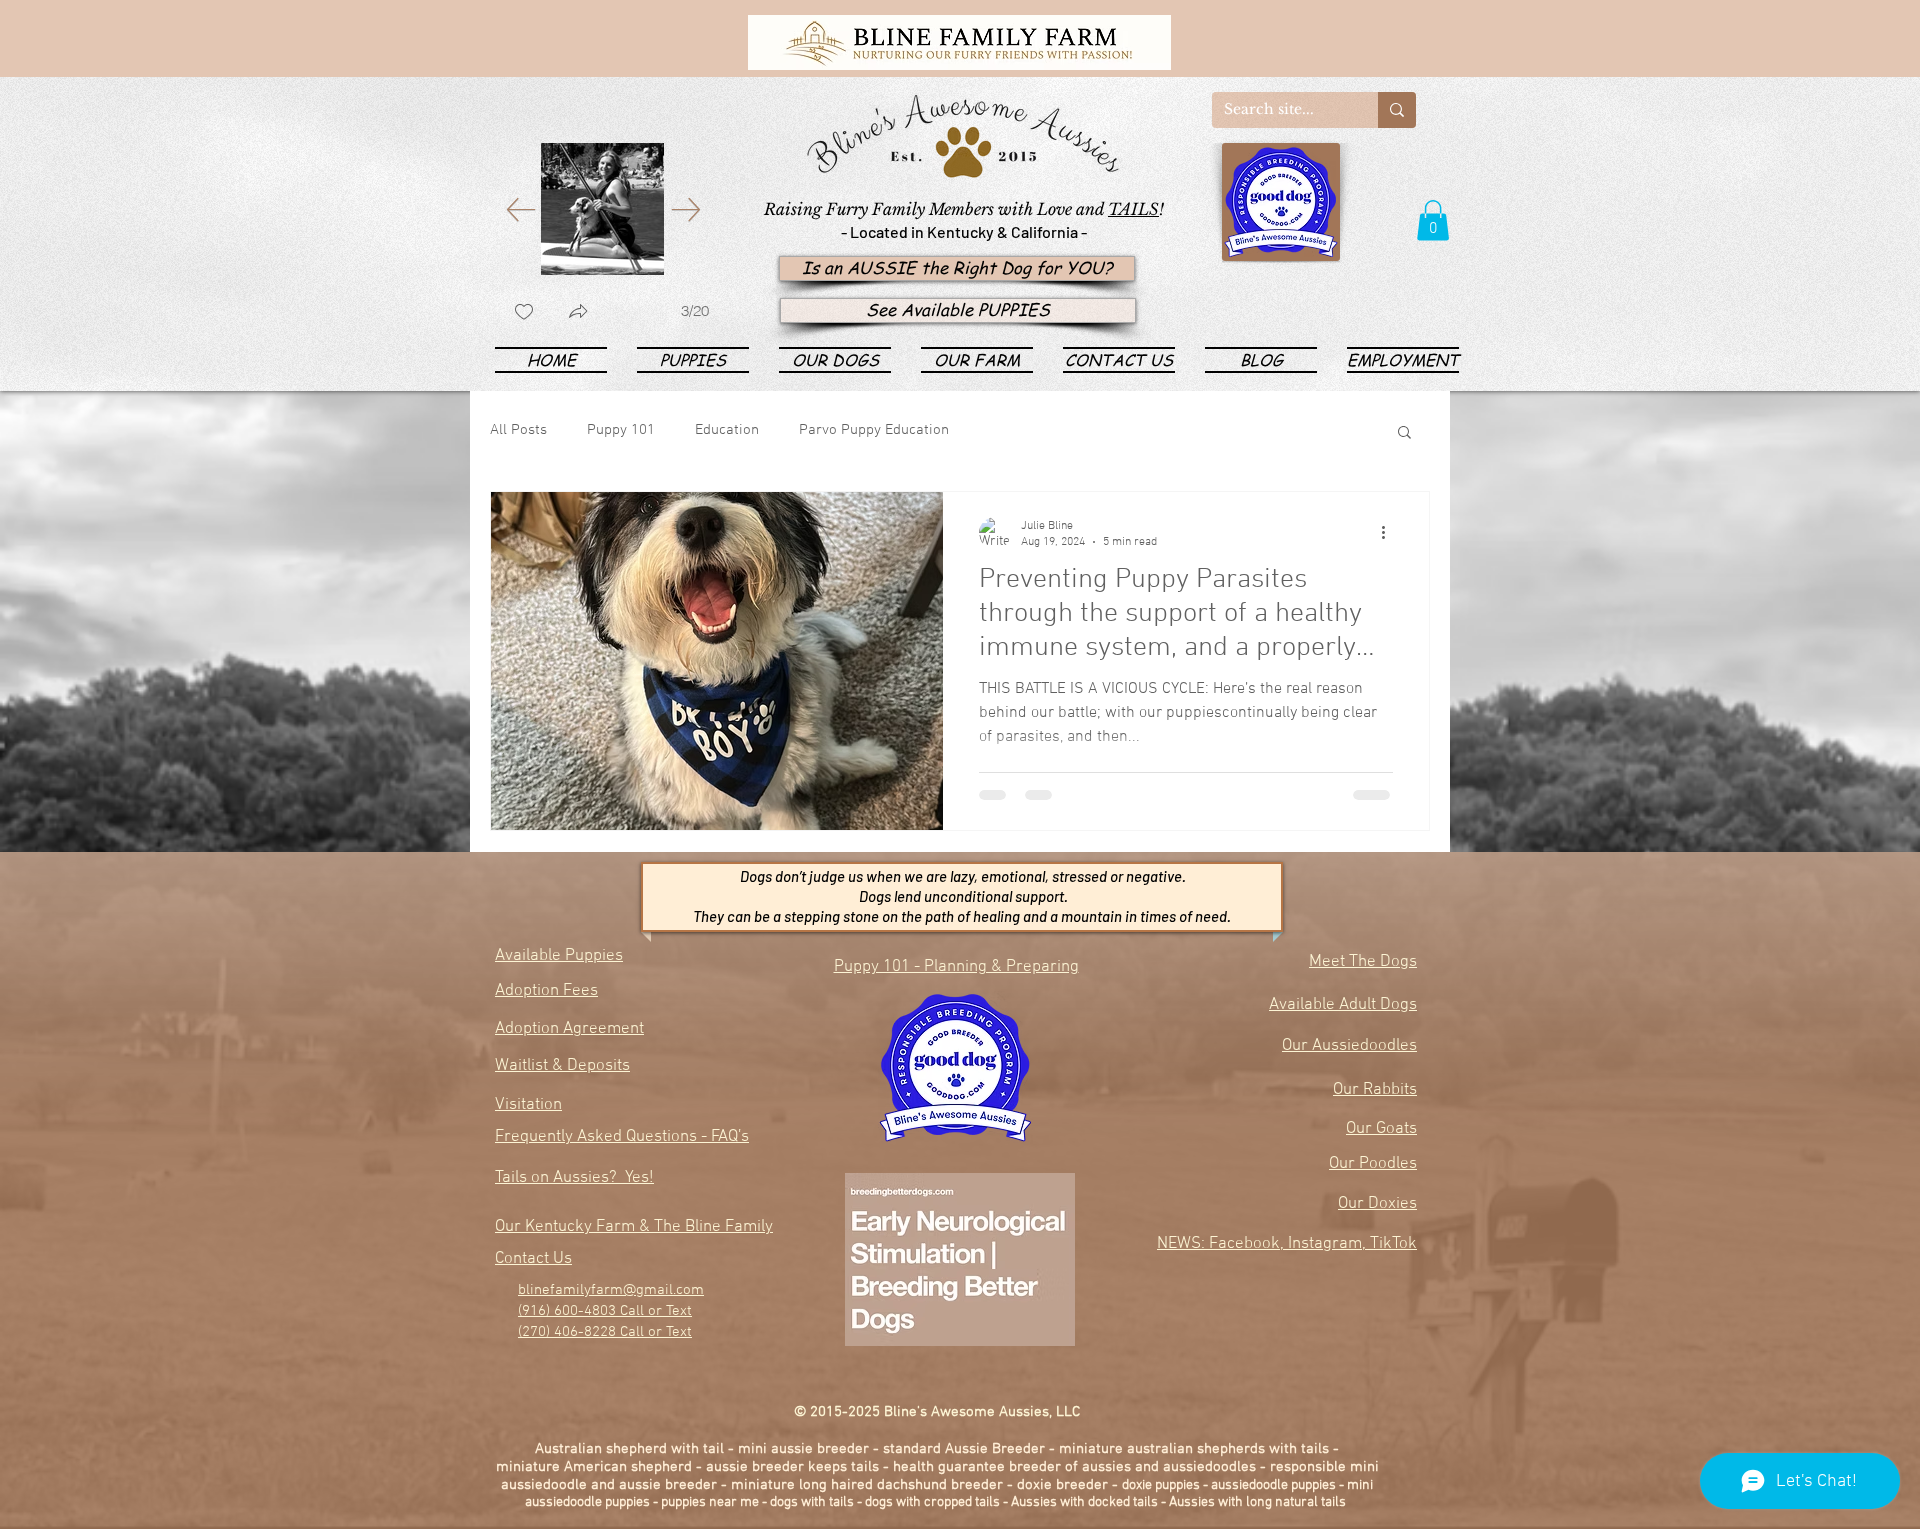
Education (727, 430)
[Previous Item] (520, 209)
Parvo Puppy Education (874, 430)
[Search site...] (1397, 110)
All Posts (518, 430)
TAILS (1133, 209)
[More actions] (1390, 533)
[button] (1433, 220)
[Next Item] (685, 209)
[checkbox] (524, 313)
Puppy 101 (621, 430)
